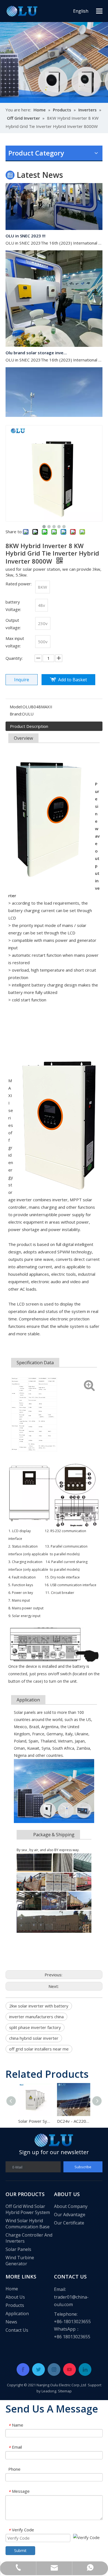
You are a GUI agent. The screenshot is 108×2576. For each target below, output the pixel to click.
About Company (71, 2206)
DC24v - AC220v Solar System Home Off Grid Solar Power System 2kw (73, 2121)
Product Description (29, 726)
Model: (16, 707)
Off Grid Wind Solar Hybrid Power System (28, 2209)
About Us (15, 2297)
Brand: (16, 714)
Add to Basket (73, 680)
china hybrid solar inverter (34, 2038)
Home (12, 2289)
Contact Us (17, 2330)
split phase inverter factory (35, 2027)
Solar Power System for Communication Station (35, 2121)
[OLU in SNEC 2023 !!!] (54, 220)
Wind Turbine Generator (20, 2261)
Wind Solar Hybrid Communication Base (28, 2224)
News (11, 2322)
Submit (20, 2550)
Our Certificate (69, 2223)
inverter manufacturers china (36, 2017)
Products (15, 2305)
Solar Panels (18, 2249)
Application (17, 2314)
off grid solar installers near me (39, 2049)
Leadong (49, 2391)
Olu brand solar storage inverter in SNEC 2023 (37, 345)
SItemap (65, 2391)
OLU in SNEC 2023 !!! (25, 228)
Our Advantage (70, 2215)
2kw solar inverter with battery (39, 2006)
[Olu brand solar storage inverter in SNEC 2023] (54, 337)
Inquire (22, 680)
